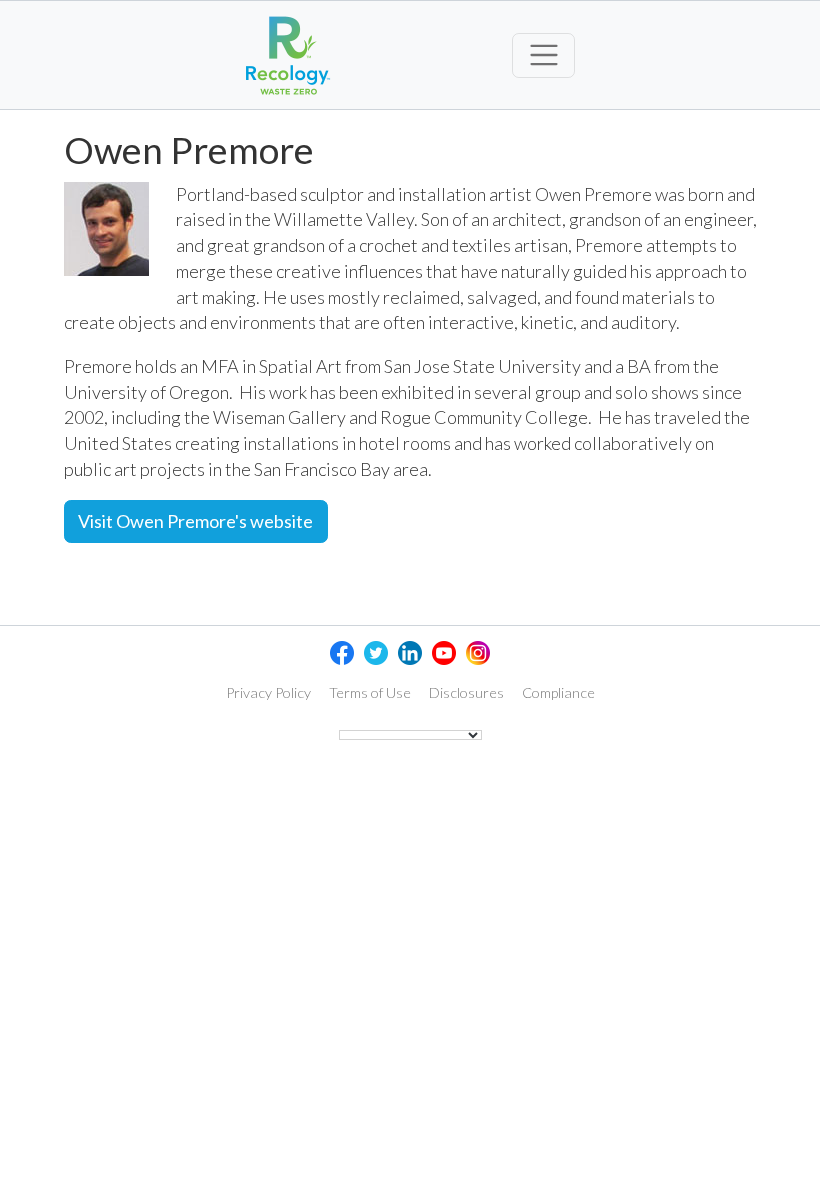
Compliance (558, 692)
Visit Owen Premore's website (195, 521)
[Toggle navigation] (543, 55)
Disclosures (466, 692)
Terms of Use (370, 692)
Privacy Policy (268, 692)
